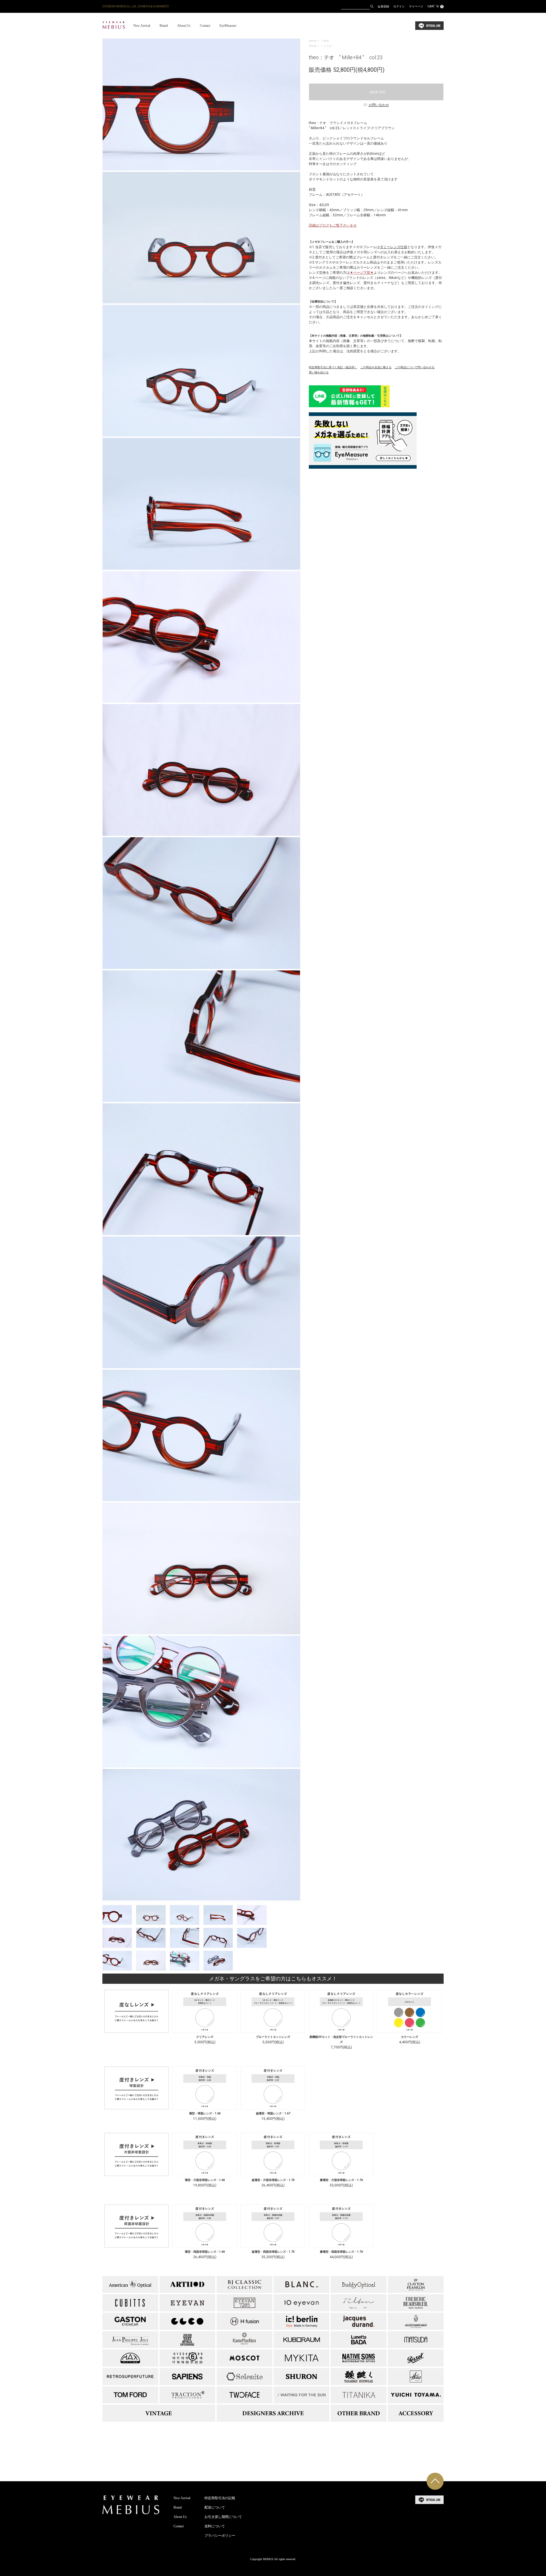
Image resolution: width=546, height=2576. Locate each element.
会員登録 (383, 6)
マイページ (416, 6)
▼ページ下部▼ (362, 273)
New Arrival (142, 26)
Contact (205, 26)
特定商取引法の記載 (220, 2498)
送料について (215, 2526)
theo (326, 41)
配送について (215, 2507)
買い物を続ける (319, 372)
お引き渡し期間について (223, 2517)
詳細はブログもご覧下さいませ (333, 225)
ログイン (399, 6)
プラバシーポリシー (220, 2536)
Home (313, 41)
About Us (184, 26)
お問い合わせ (379, 105)
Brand (164, 26)
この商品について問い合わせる (415, 367)
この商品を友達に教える (376, 367)
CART (435, 6)
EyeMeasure (228, 26)
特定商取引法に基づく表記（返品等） (333, 367)
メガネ (328, 46)
